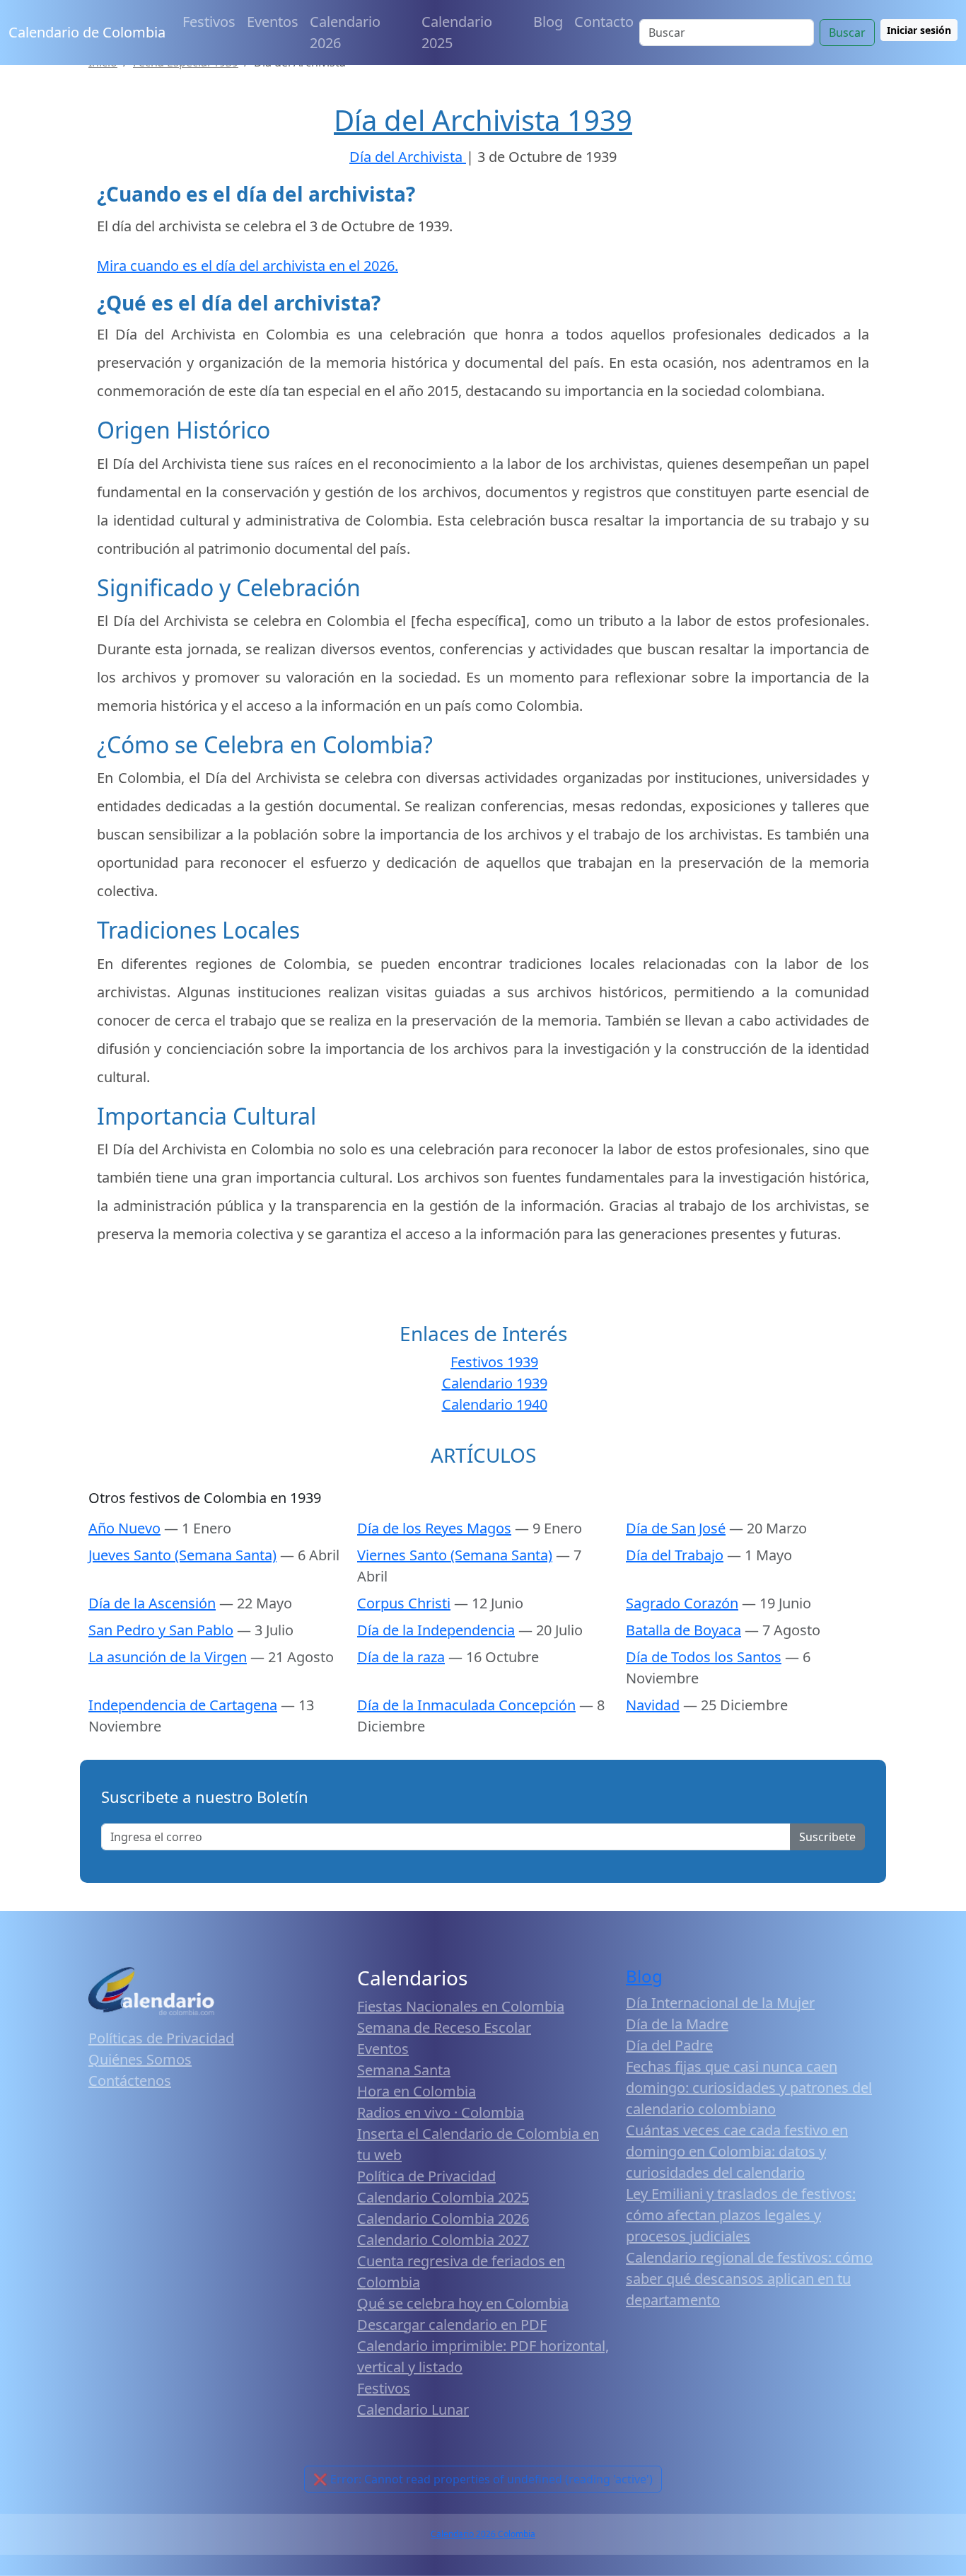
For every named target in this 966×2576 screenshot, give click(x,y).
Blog (548, 22)
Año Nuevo (124, 1528)
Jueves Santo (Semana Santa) (182, 1555)
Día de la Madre (677, 2024)
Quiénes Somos (140, 2059)
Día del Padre (669, 2045)
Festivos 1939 (494, 1362)
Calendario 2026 (345, 32)
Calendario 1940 (495, 1404)
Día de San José (676, 1528)
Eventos (273, 22)
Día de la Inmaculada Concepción (466, 1705)
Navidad (653, 1705)
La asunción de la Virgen (168, 1657)
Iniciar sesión (919, 30)
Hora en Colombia (417, 2091)
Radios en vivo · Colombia (441, 2112)
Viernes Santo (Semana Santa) (455, 1555)
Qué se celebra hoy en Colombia (463, 2303)
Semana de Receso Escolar (444, 2027)
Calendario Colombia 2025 (443, 2197)
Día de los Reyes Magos (434, 1528)
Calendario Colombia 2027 (443, 2240)
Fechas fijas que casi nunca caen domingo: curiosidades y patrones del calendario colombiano (749, 2088)
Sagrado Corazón (682, 1603)
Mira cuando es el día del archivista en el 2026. (248, 266)
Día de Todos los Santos (704, 1657)
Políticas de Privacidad (161, 2038)
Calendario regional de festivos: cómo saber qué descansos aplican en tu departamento (749, 2279)
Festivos (209, 22)
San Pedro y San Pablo (161, 1630)
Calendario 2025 (457, 32)
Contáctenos (130, 2081)
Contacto (604, 22)
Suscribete (827, 1837)
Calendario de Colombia (87, 32)
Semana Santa (404, 2070)
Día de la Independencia (436, 1630)
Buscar (847, 33)
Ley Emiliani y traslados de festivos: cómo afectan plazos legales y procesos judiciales (741, 2215)
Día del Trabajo (675, 1555)
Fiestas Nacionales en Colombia (461, 2006)
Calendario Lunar (413, 2409)
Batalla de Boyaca (683, 1630)
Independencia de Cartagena (183, 1705)
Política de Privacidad (426, 2176)
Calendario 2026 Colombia (483, 2534)
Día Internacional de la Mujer (720, 2003)
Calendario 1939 (495, 1383)
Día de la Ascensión (152, 1603)
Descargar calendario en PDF (452, 2325)
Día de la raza (401, 1657)
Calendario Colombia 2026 (443, 2218)
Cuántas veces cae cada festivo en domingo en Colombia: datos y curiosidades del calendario (737, 2151)
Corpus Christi (404, 1603)
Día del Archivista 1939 (483, 120)
